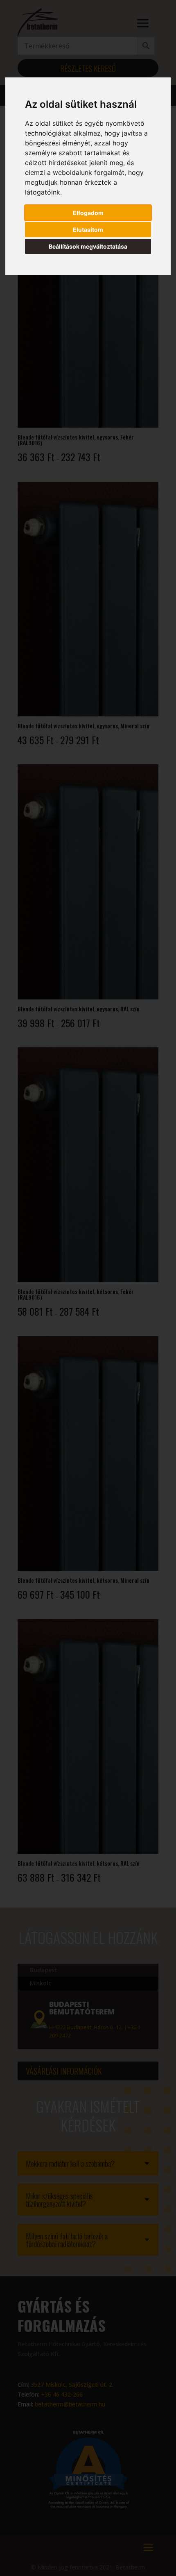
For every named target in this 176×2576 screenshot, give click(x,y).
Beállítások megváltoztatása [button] (88, 246)
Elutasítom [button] (88, 230)
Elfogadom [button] (88, 213)
